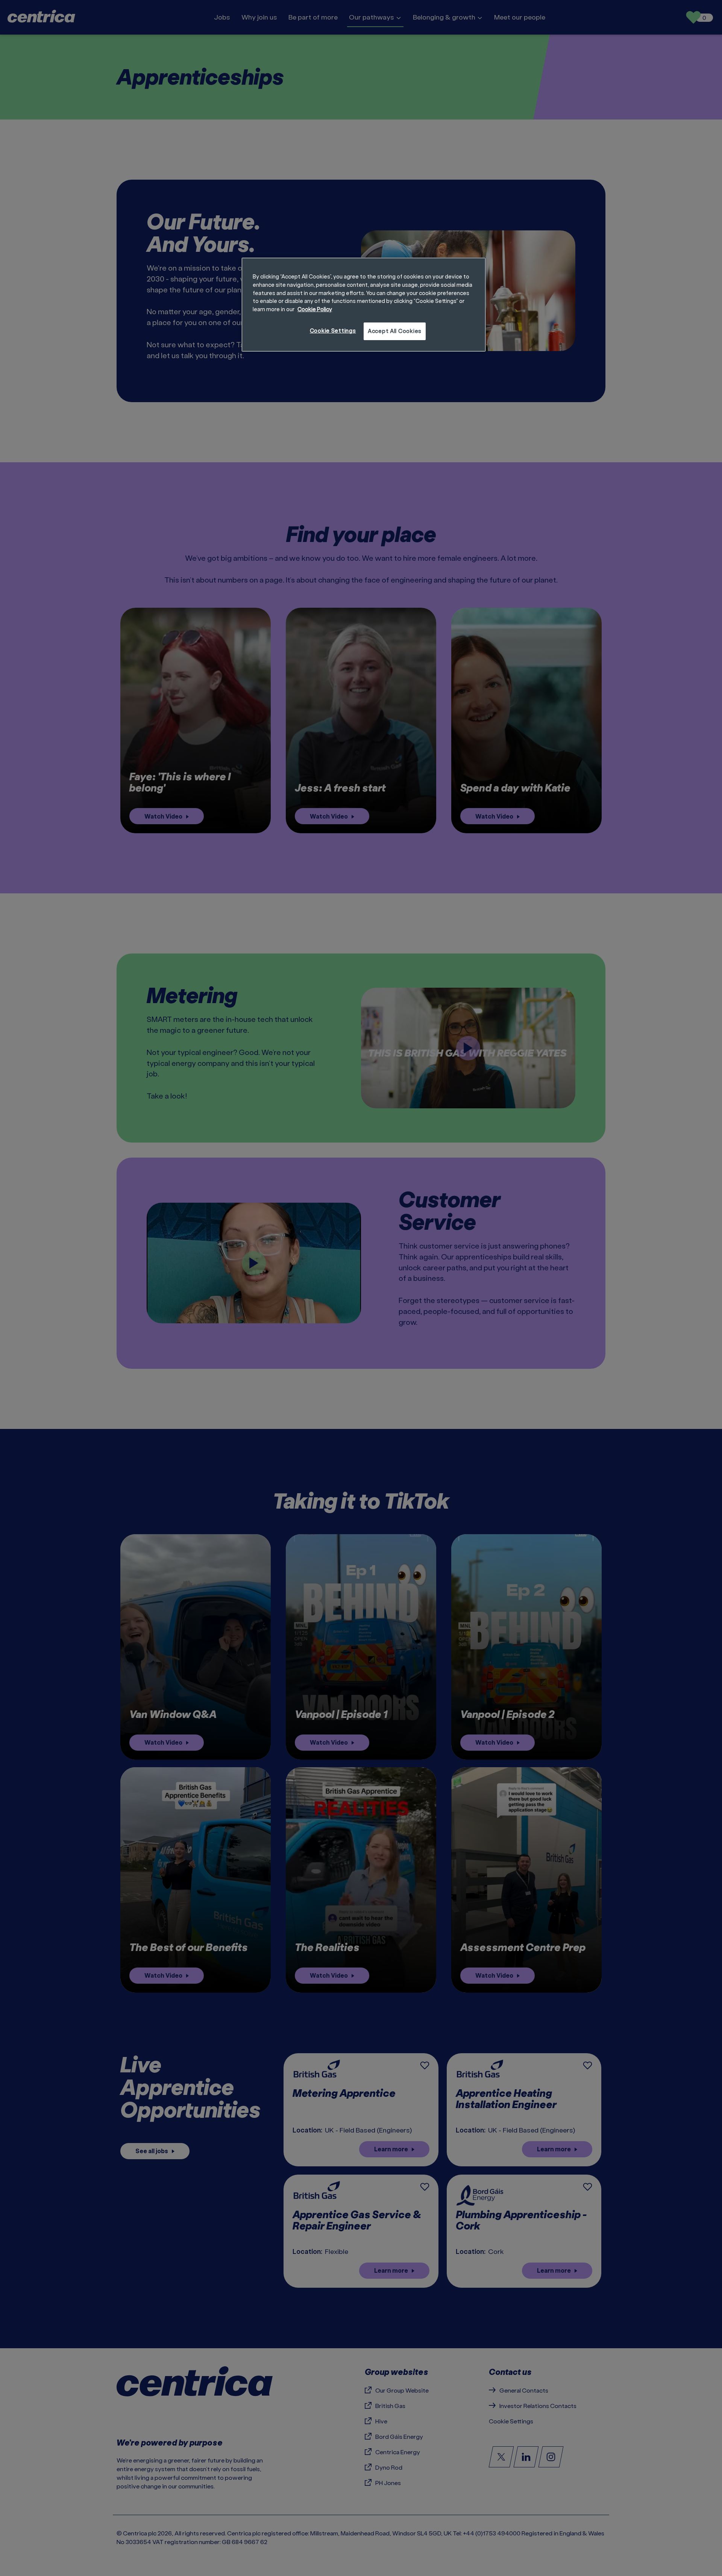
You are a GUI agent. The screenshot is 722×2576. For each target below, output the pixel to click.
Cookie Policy (315, 309)
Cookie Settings (333, 331)
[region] (364, 304)
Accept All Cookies (395, 331)
